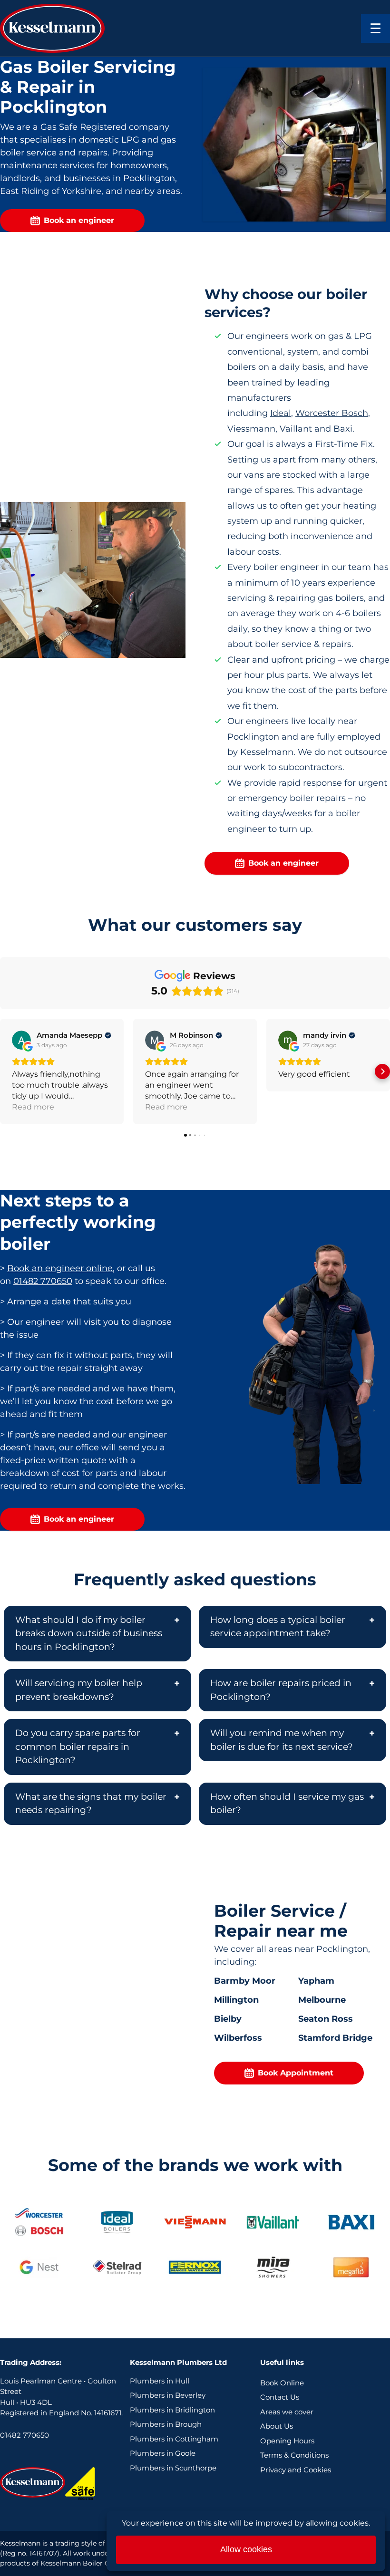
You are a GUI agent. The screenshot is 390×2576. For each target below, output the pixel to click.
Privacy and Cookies (296, 2470)
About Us (277, 2426)
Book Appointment (296, 2073)
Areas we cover (287, 2412)
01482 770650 (43, 1281)
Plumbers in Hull (160, 2381)
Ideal (281, 413)
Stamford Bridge (335, 2038)
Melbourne (322, 2000)
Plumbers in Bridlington (172, 2410)
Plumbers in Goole (163, 2453)
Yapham (316, 1981)
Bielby (228, 2019)
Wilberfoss (238, 2038)
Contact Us (280, 2397)
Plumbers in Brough (166, 2424)
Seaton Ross (326, 2019)
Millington (236, 2000)
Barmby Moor (245, 1981)
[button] (8, 1071)
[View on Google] (21, 1040)
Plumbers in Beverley (168, 2395)
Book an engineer (79, 220)
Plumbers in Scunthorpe (173, 2468)
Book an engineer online (60, 1268)
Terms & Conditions (294, 2455)
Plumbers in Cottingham (174, 2439)
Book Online (282, 2383)
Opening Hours (287, 2441)
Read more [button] (33, 1107)
